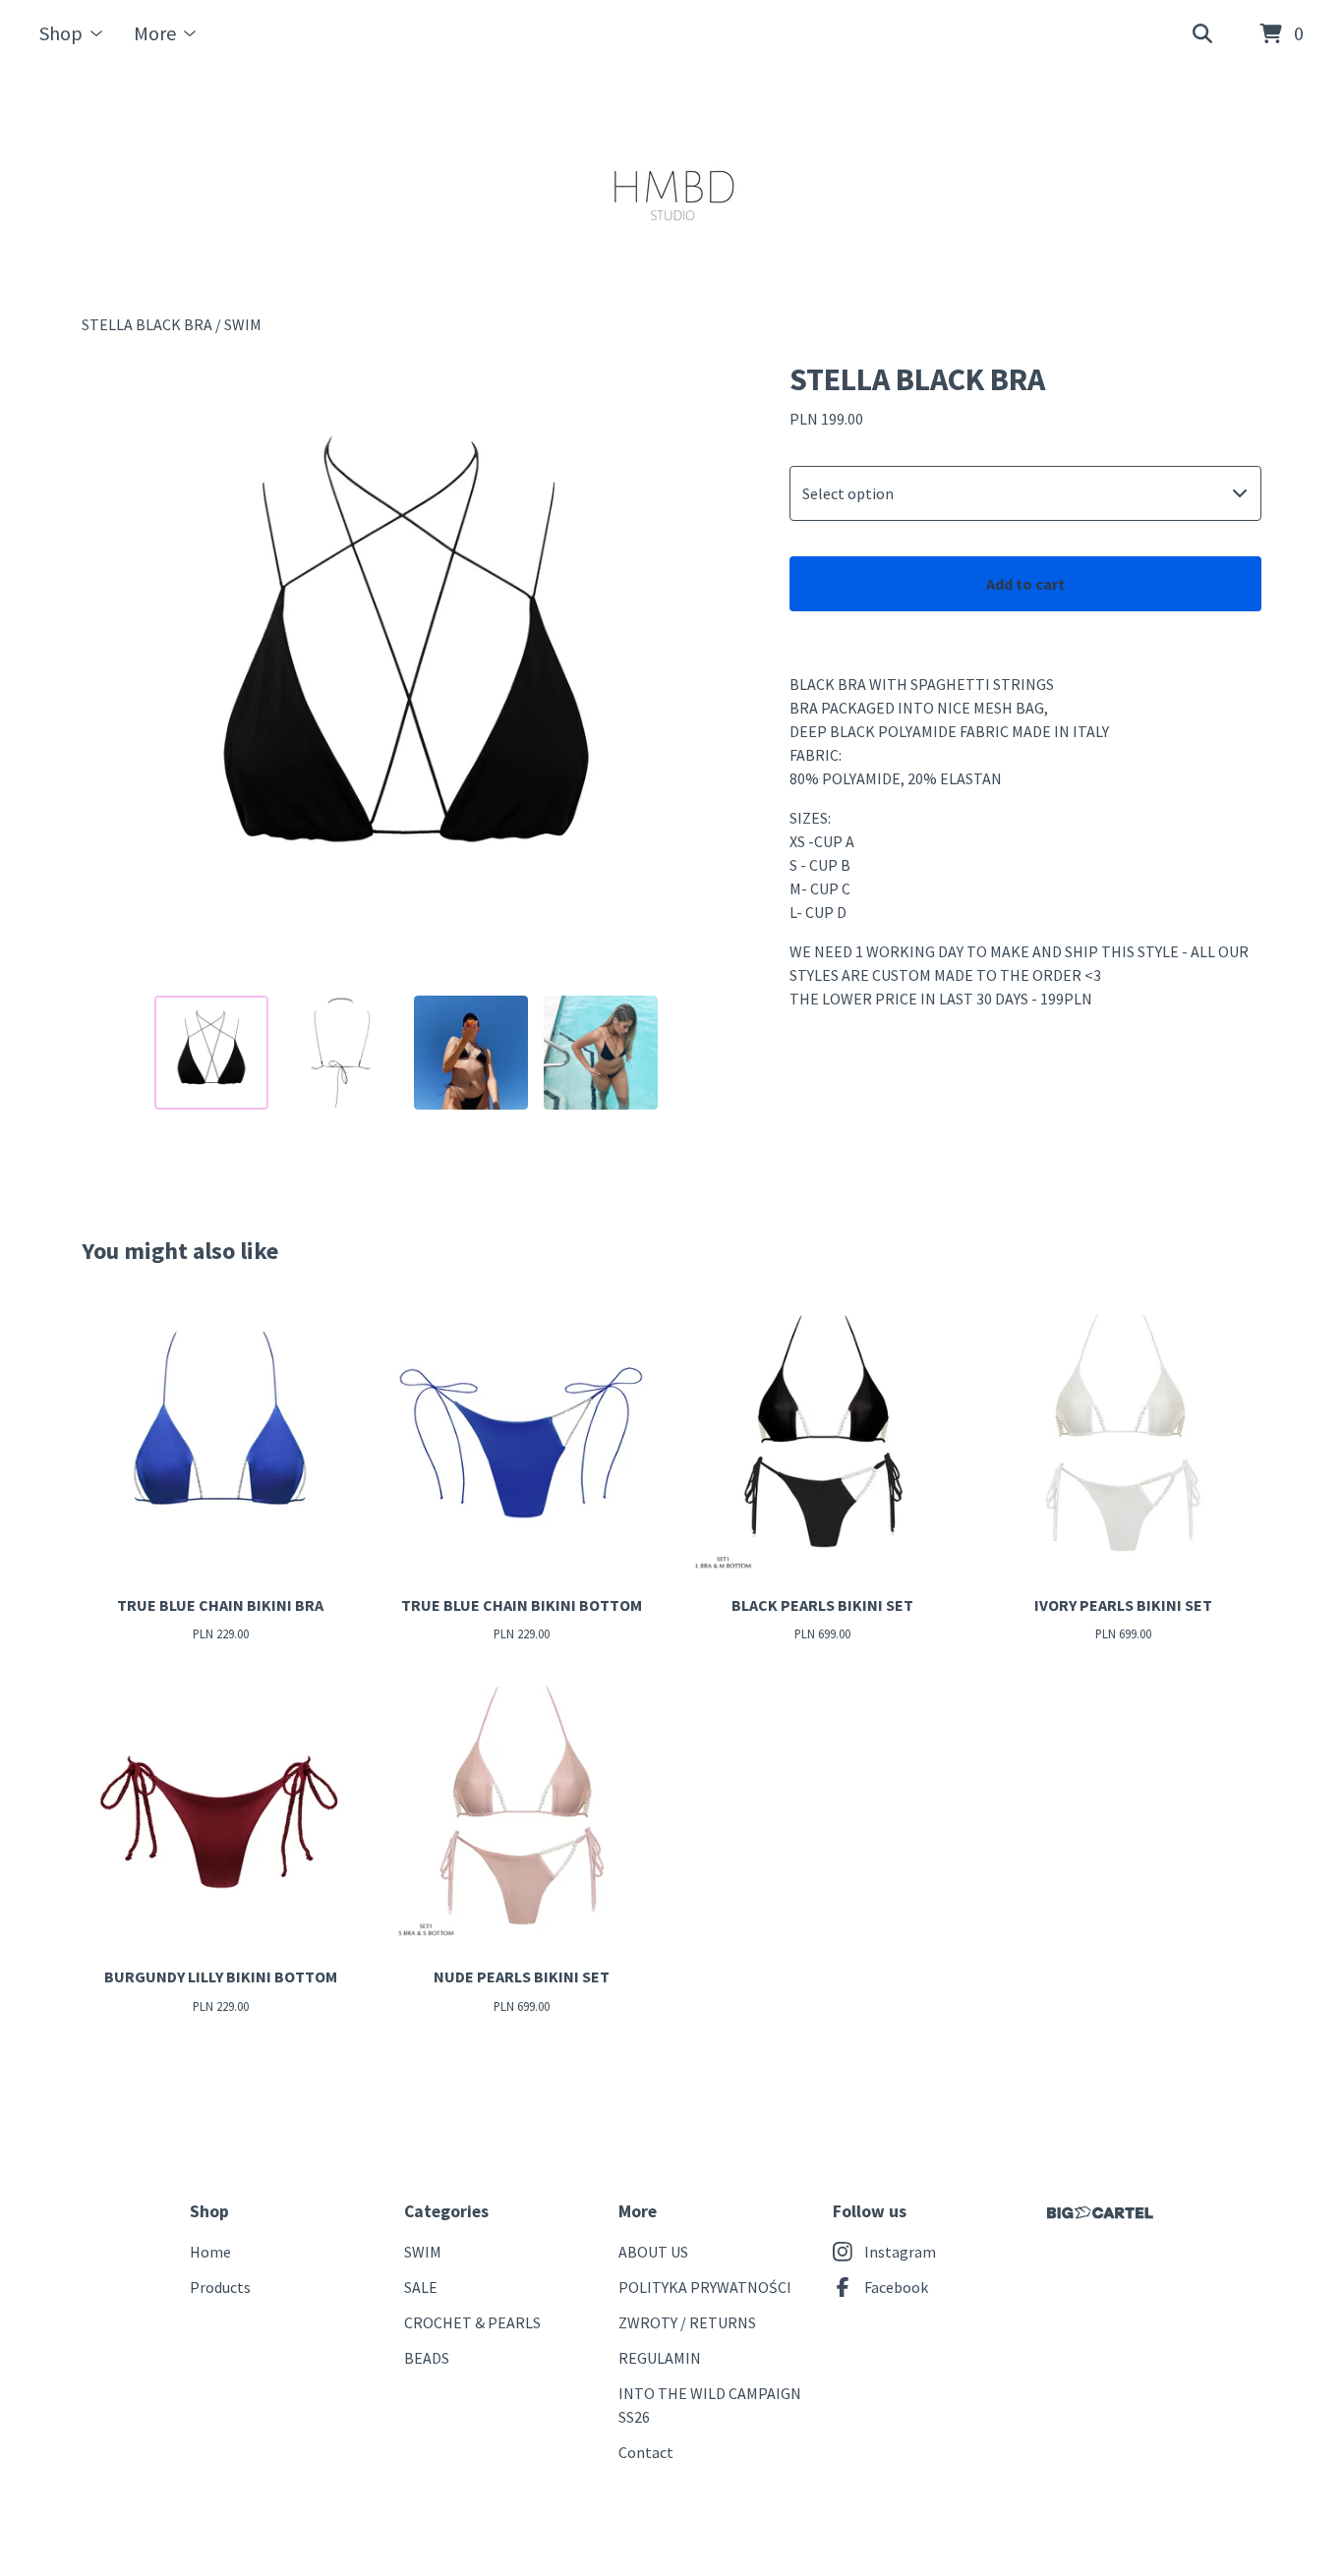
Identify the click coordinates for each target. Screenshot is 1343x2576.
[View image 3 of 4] (471, 1053)
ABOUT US (653, 2252)
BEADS (427, 2358)
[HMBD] (672, 191)
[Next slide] (703, 669)
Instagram (900, 2252)
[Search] (1202, 34)
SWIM (243, 324)
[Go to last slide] (109, 669)
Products (220, 2287)
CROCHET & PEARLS (472, 2322)
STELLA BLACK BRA (147, 324)
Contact (646, 2452)
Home (210, 2252)
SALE (421, 2287)
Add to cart (1025, 584)
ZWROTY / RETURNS (687, 2322)
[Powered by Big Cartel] (1100, 2213)
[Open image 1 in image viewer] (406, 670)
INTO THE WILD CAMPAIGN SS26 (710, 2405)
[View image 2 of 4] (341, 1053)
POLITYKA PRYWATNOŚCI (705, 2287)
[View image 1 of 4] (211, 1053)
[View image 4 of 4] (601, 1053)
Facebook (896, 2287)
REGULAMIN (660, 2358)
